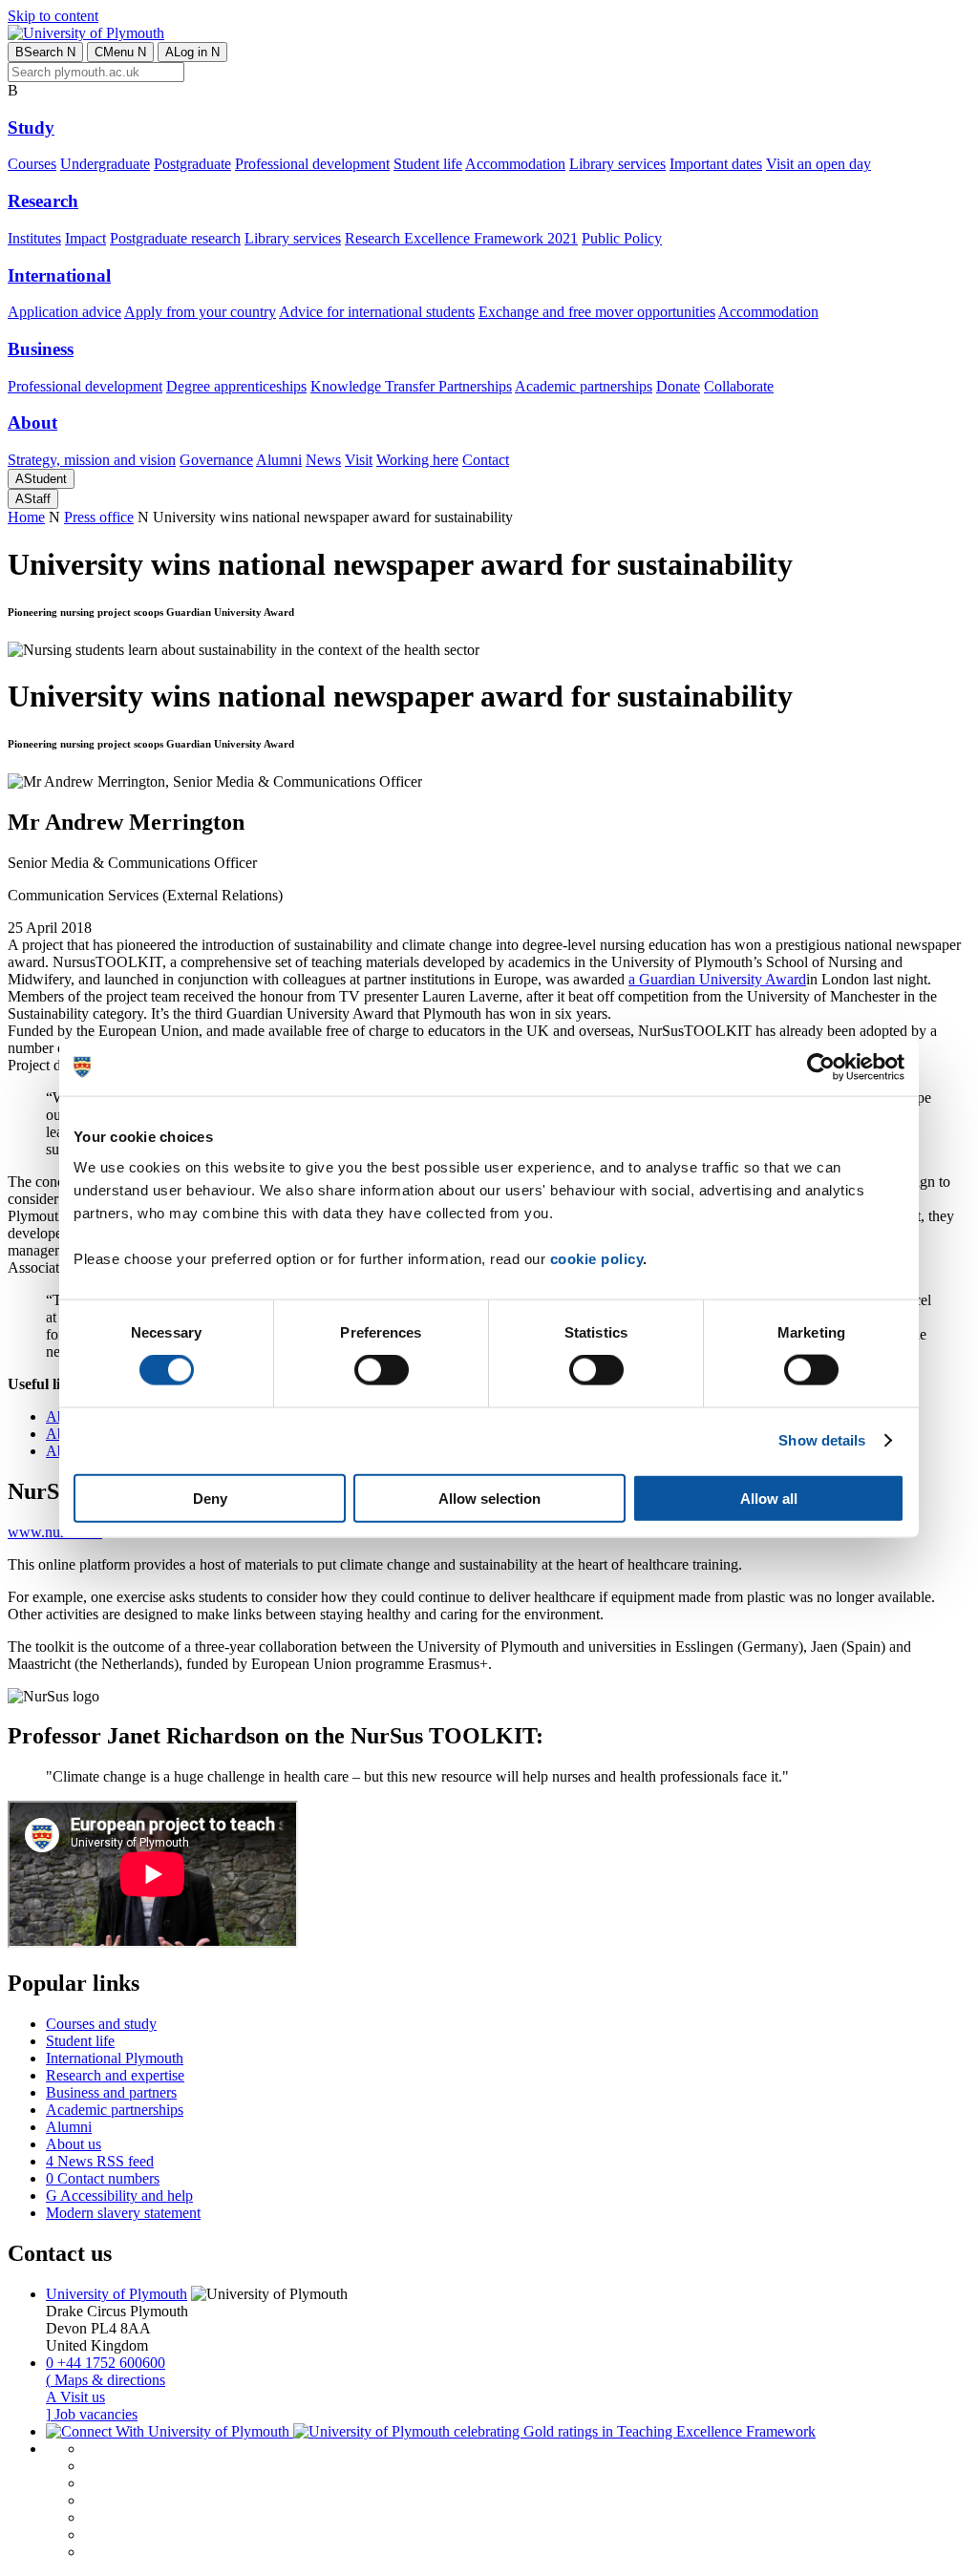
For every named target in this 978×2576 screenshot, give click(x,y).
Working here (417, 460)
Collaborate (739, 386)
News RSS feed (100, 2161)
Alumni (279, 460)
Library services (617, 164)
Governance (216, 460)
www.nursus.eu (55, 1532)
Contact (486, 460)
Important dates (716, 164)
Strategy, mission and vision (92, 460)
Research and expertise (115, 2075)
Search (45, 52)
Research (43, 201)
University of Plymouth (117, 2294)
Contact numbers (103, 2178)
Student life (428, 164)
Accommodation (515, 164)
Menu (120, 52)
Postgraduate (192, 164)
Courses (32, 164)
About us (74, 2144)
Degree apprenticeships (236, 386)
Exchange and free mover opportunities (597, 312)
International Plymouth (115, 2058)
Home (26, 517)
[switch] (382, 1370)
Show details (822, 1440)
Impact (85, 238)
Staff (33, 499)
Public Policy (622, 238)
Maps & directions (106, 2380)
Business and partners (111, 2092)
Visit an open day (819, 164)
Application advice (64, 312)
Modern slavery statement (123, 2213)
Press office (99, 517)
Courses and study (101, 2024)
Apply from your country (200, 312)
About (32, 422)
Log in (192, 52)
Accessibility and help (119, 2196)
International (59, 275)
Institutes (34, 238)
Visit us (75, 2397)
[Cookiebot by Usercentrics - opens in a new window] (821, 1067)
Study (31, 127)
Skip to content (53, 16)
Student (41, 479)
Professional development (312, 164)
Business (41, 349)
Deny (210, 1498)
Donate (678, 386)
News (323, 460)
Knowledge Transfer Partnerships (411, 386)
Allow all (769, 1498)
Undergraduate (105, 164)
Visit (359, 460)
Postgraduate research (175, 238)
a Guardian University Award (717, 979)
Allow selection (489, 1498)
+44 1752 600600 (106, 2363)
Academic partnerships (584, 386)
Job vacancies (92, 2414)
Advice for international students (377, 312)
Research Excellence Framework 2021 (461, 238)
